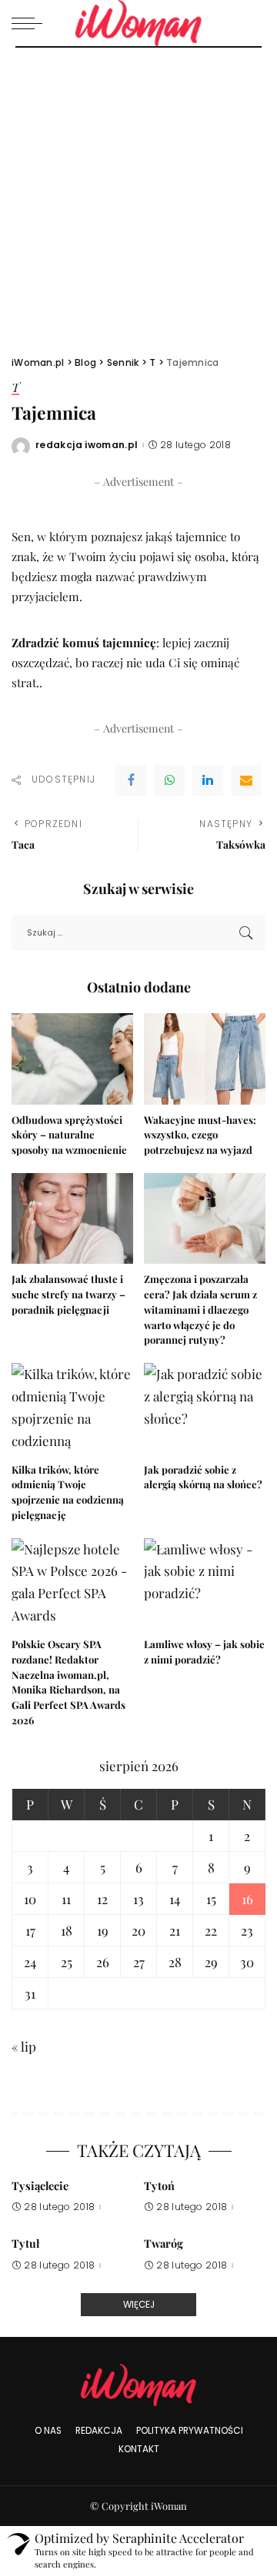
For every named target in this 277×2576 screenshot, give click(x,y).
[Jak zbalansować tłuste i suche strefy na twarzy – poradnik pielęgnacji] (72, 1219)
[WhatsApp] (169, 780)
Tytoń (159, 2185)
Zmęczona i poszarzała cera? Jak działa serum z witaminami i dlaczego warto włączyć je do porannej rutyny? (200, 1309)
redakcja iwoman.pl (87, 445)
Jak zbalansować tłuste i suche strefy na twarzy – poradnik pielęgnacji (68, 1294)
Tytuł (25, 2243)
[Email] (246, 780)
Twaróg (164, 2243)
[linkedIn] (208, 780)
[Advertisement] (138, 194)
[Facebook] (131, 780)
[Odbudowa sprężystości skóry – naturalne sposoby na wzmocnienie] (72, 1059)
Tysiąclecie (40, 2185)
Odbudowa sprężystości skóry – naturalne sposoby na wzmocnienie (69, 1135)
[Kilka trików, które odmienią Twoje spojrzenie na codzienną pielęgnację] (72, 1409)
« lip (24, 2046)
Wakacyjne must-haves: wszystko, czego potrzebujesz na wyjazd (200, 1135)
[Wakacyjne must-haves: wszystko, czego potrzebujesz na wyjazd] (205, 1059)
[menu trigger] (31, 23)
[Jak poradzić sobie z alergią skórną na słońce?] (205, 1409)
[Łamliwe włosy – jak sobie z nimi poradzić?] (205, 1584)
